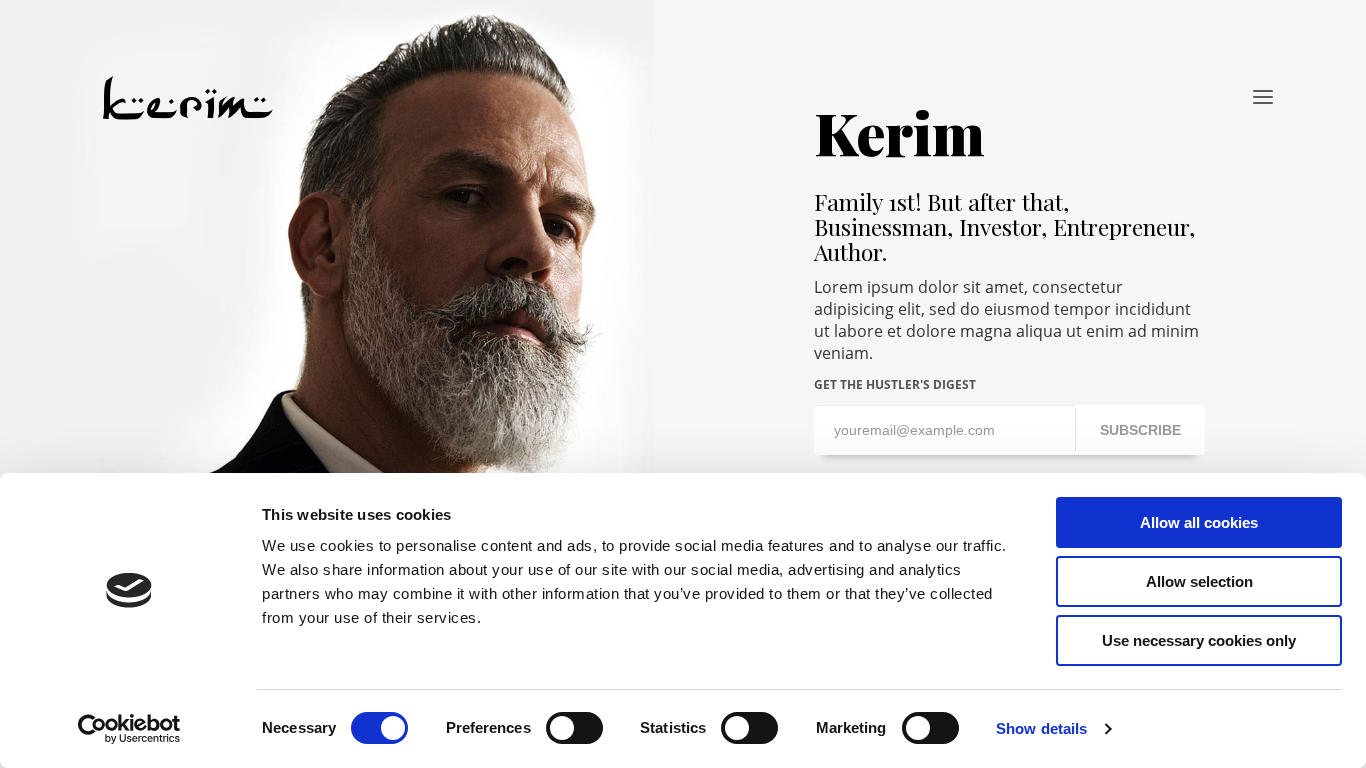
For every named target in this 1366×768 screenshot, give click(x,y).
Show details (1041, 728)
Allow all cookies (1199, 522)
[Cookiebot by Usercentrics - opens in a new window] (129, 729)
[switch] (574, 728)
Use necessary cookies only (1199, 640)
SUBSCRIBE (1140, 430)
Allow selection (1199, 581)
